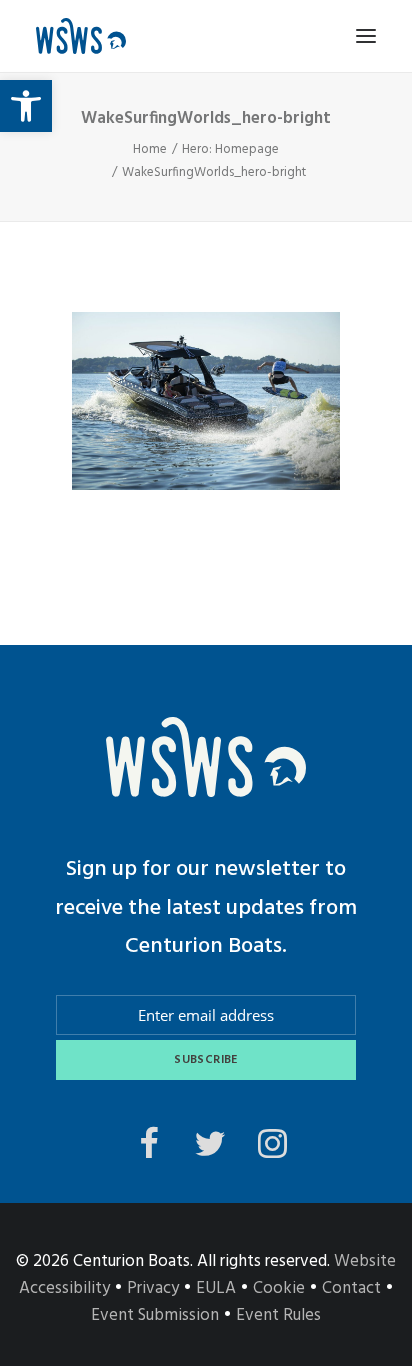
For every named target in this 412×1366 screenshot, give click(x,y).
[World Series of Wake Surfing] (81, 36)
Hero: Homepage (230, 149)
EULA (216, 1288)
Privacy (153, 1288)
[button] (26, 106)
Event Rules (278, 1315)
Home (150, 149)
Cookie (279, 1288)
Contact (351, 1288)
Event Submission (155, 1315)
